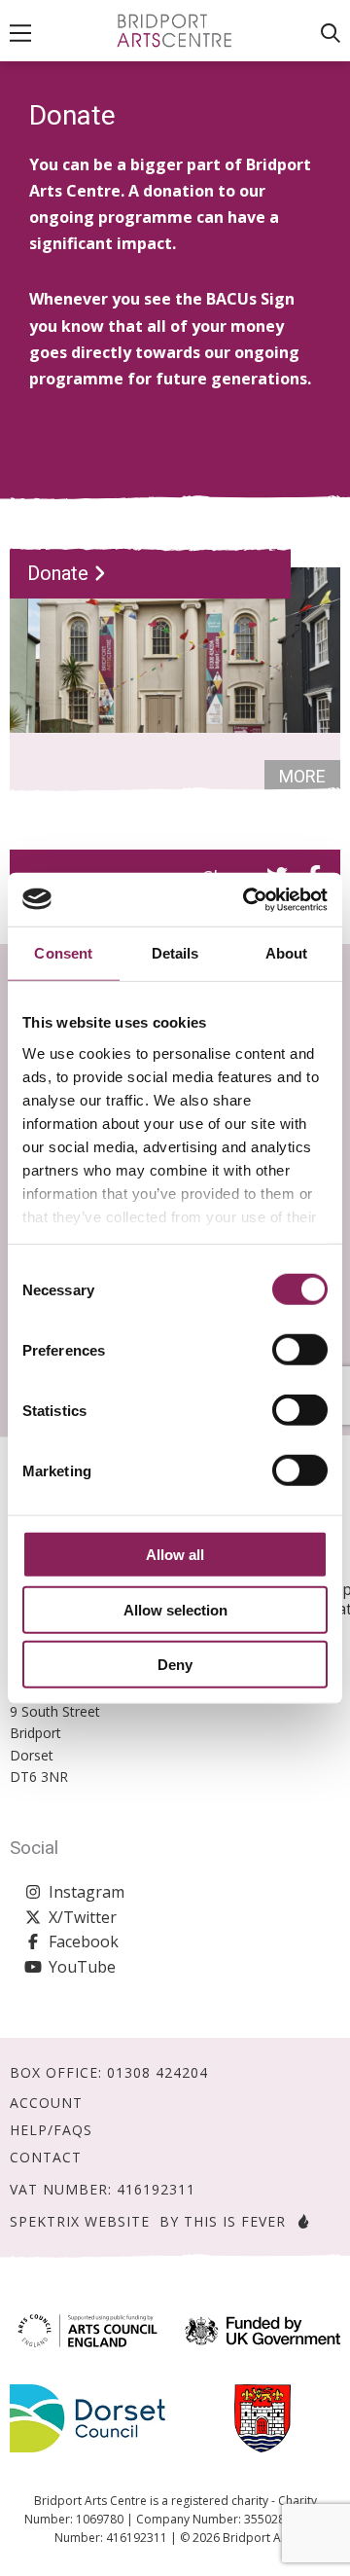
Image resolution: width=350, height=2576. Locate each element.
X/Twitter (83, 1917)
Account (46, 2103)
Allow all (175, 1555)
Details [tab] (175, 953)
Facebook (84, 1941)
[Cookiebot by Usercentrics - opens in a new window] (247, 899)
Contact (46, 2158)
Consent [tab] (63, 953)
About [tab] (287, 953)
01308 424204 (157, 2072)
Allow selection (175, 1609)
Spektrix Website (80, 2221)
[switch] (300, 1350)
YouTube (82, 1967)
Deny (175, 1665)
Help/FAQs (51, 2130)
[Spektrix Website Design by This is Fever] (299, 2221)
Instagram (87, 1892)
